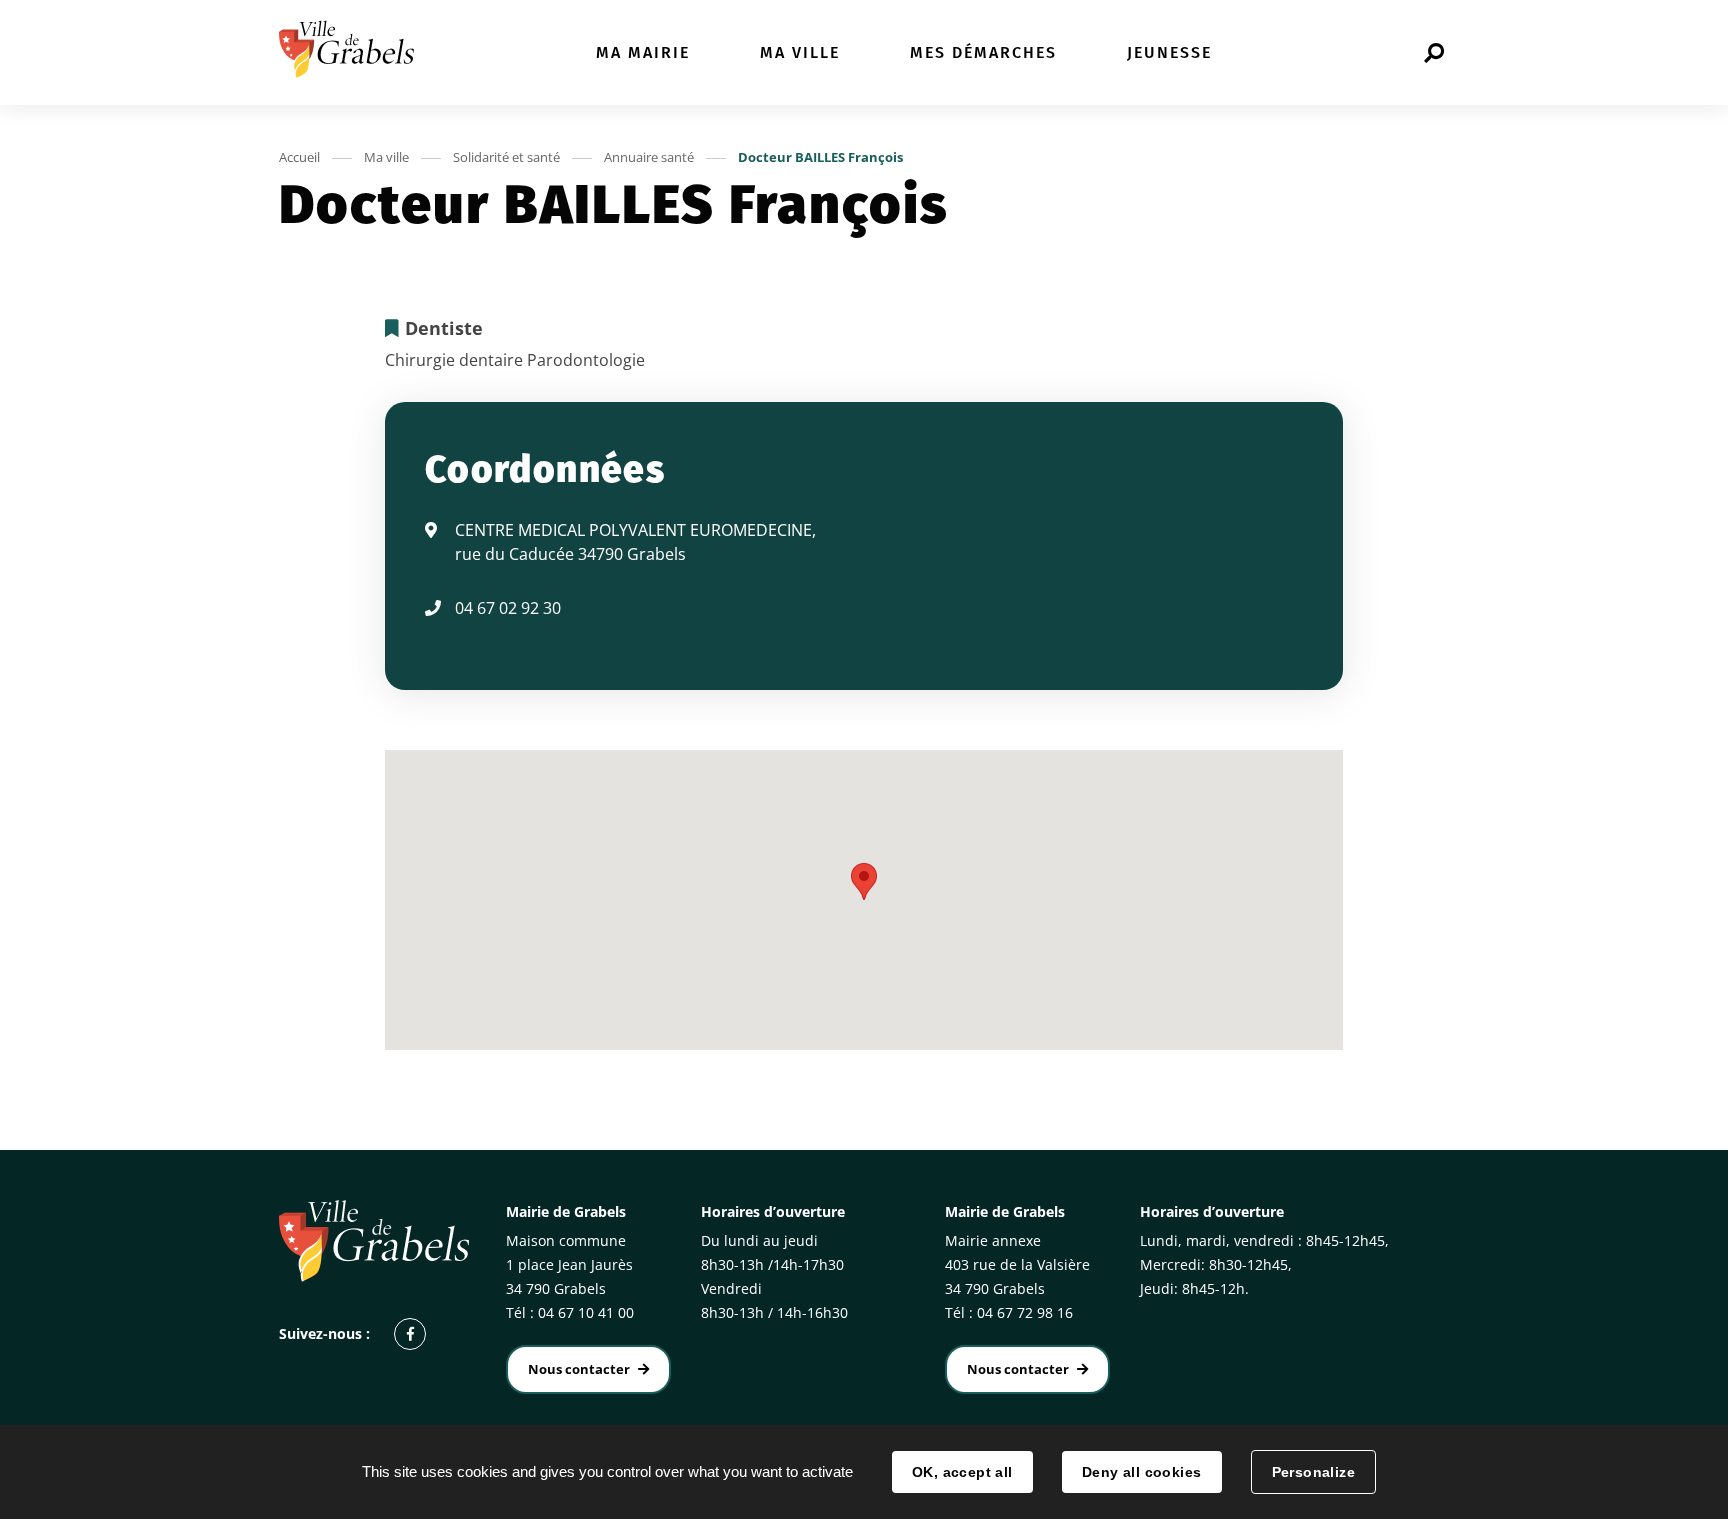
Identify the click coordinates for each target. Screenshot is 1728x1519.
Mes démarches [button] (983, 52)
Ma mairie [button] (643, 52)
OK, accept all (962, 1472)
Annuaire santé (649, 157)
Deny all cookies (1142, 1472)
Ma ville (386, 157)
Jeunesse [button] (1169, 52)
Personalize (1314, 1472)
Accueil (299, 157)
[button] (864, 881)
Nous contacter (579, 1369)
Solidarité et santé (506, 157)
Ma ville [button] (800, 52)
